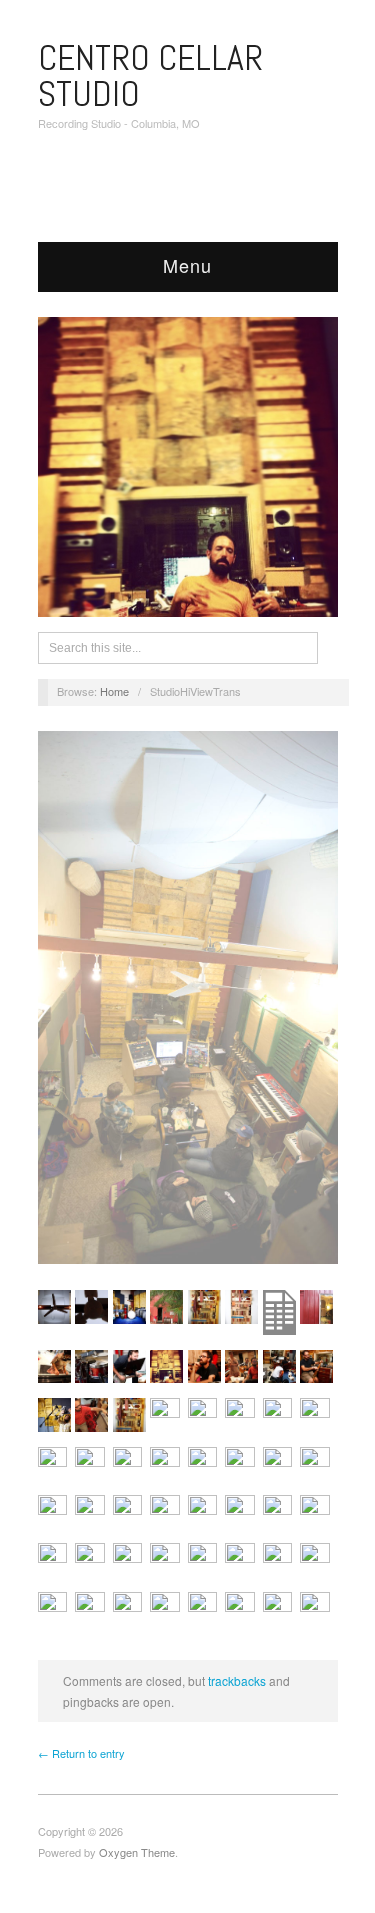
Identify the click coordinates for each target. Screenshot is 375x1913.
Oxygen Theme (137, 1852)
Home (114, 691)
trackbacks (237, 1680)
